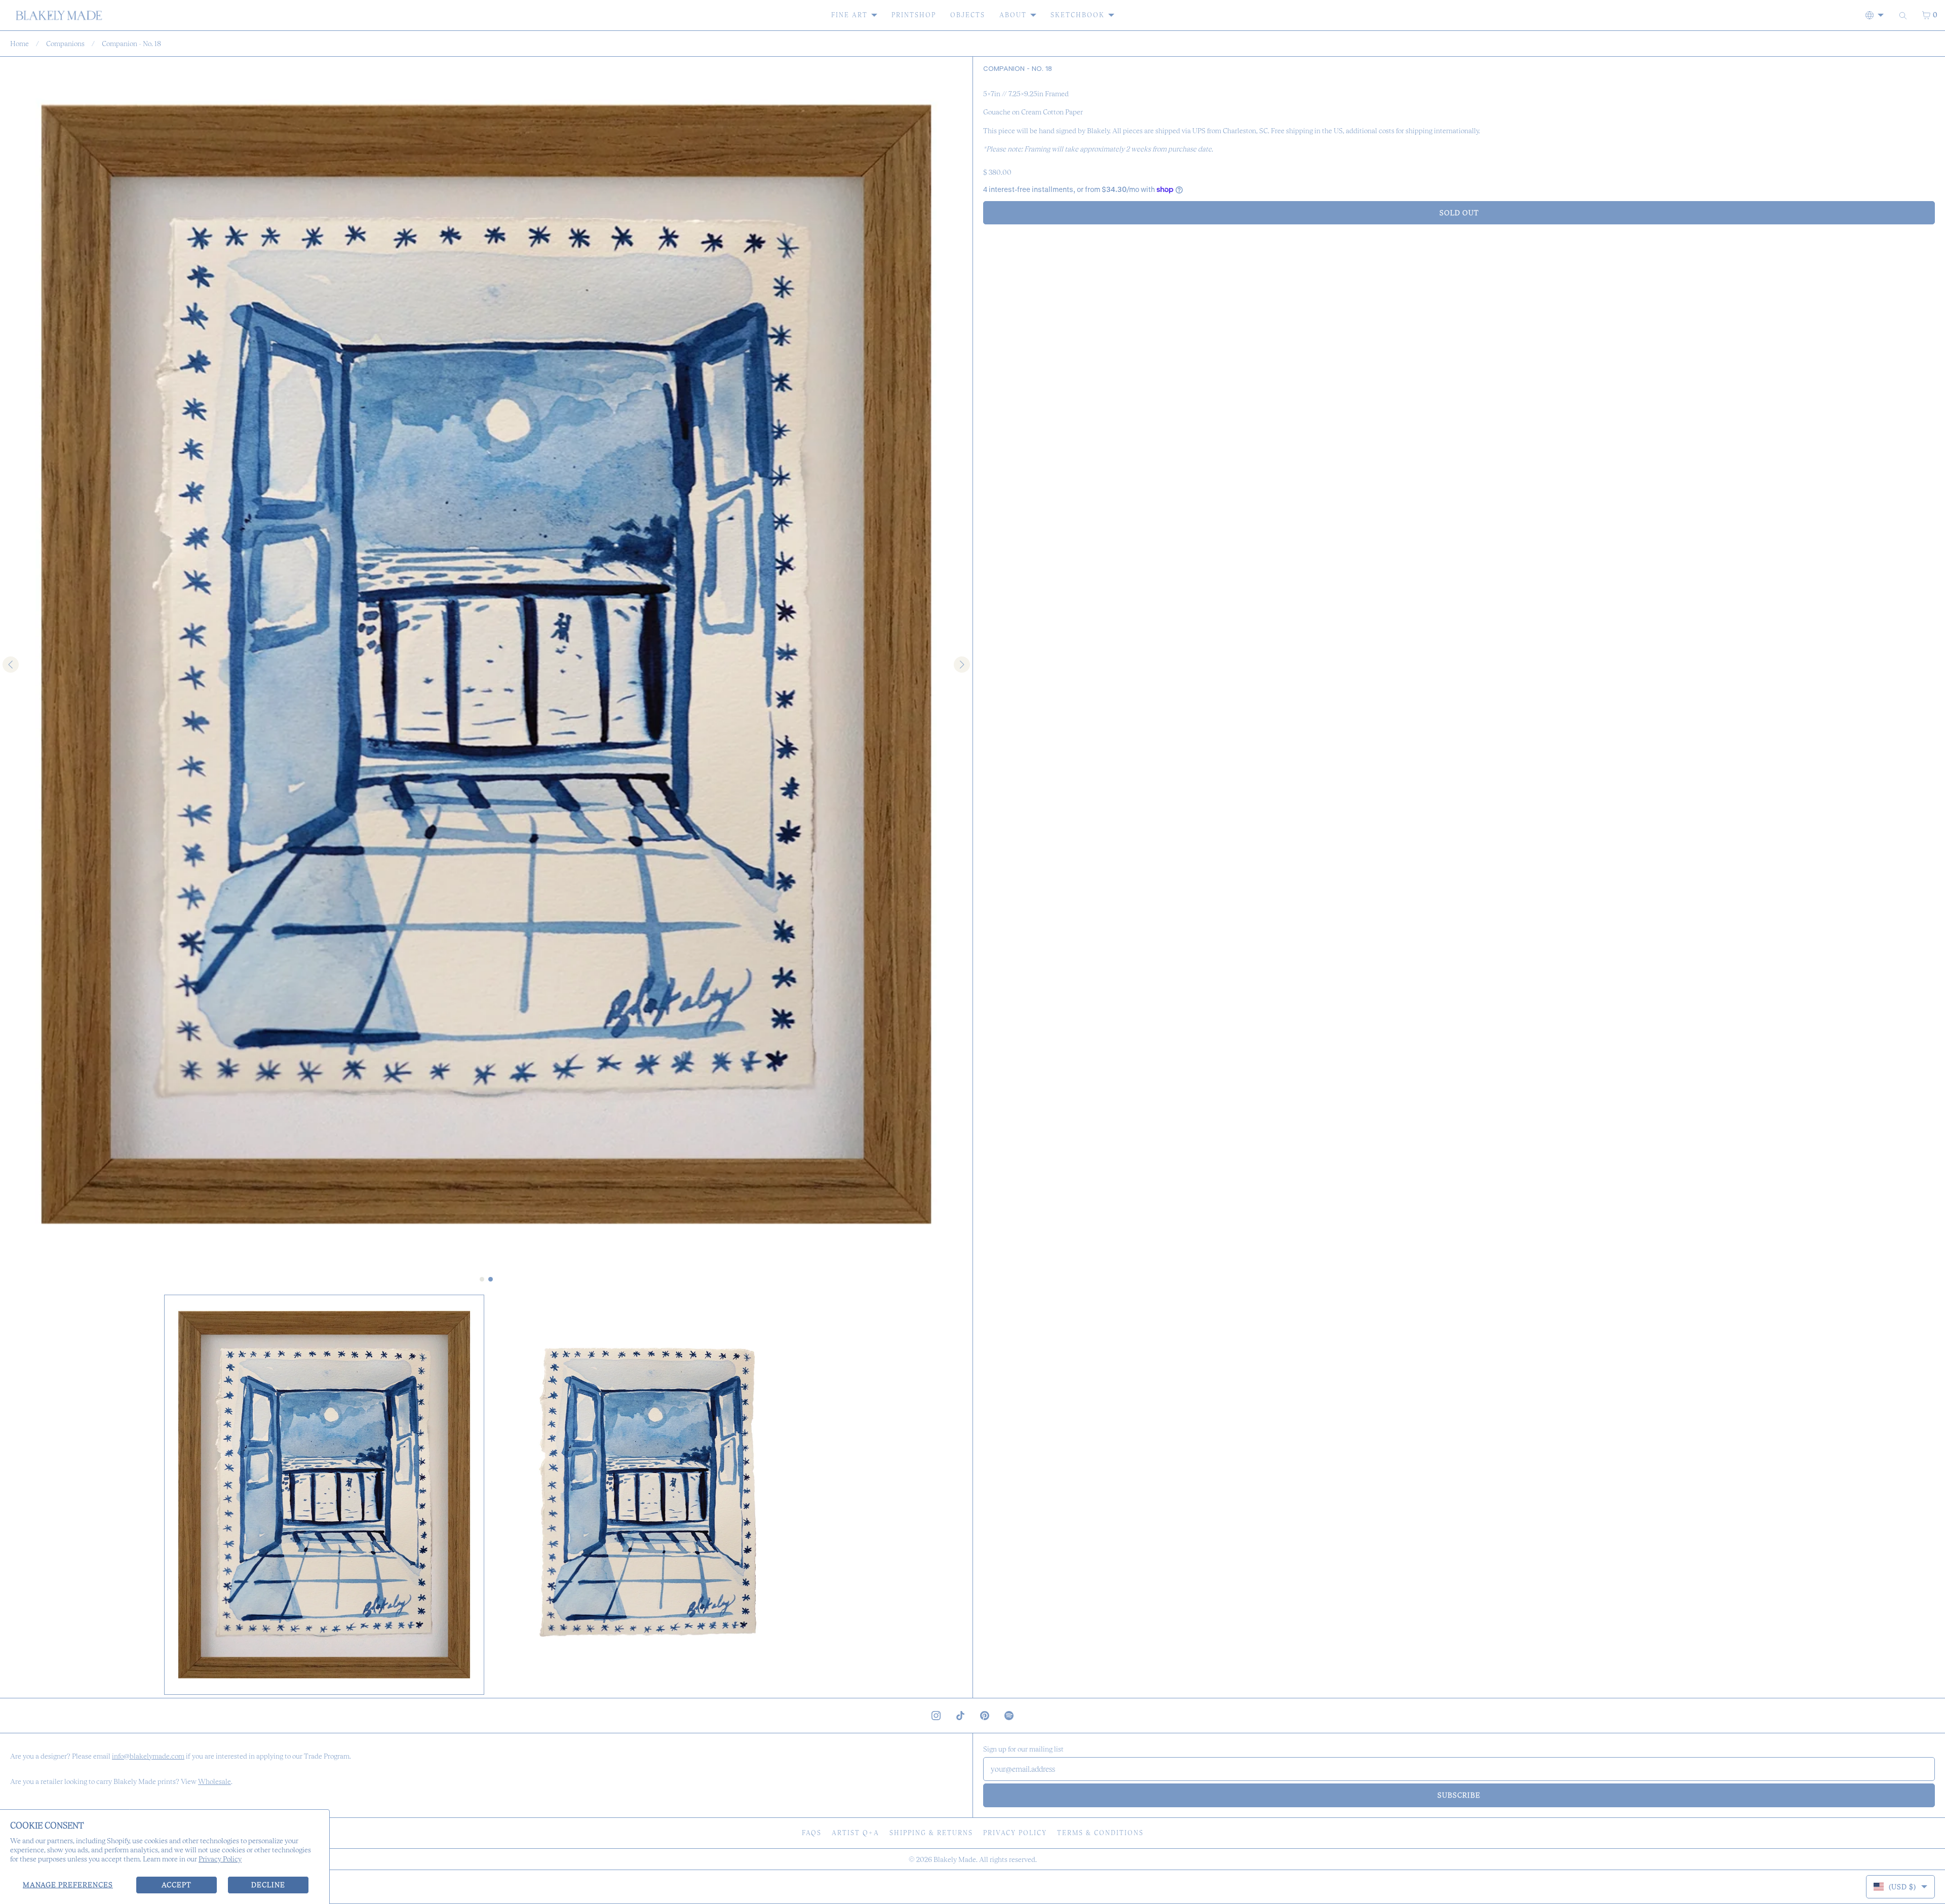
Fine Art (849, 15)
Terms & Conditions (1100, 1833)
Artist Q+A (855, 1833)
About (1013, 15)
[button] (324, 1495)
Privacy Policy (220, 1859)
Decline (268, 1885)
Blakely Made (955, 1859)
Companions (65, 44)
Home (20, 44)
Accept (177, 1885)
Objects (968, 15)
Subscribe (1459, 1795)
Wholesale (215, 1781)
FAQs (812, 1833)
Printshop (914, 15)
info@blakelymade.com (148, 1756)
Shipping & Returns (931, 1833)
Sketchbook (1078, 15)
